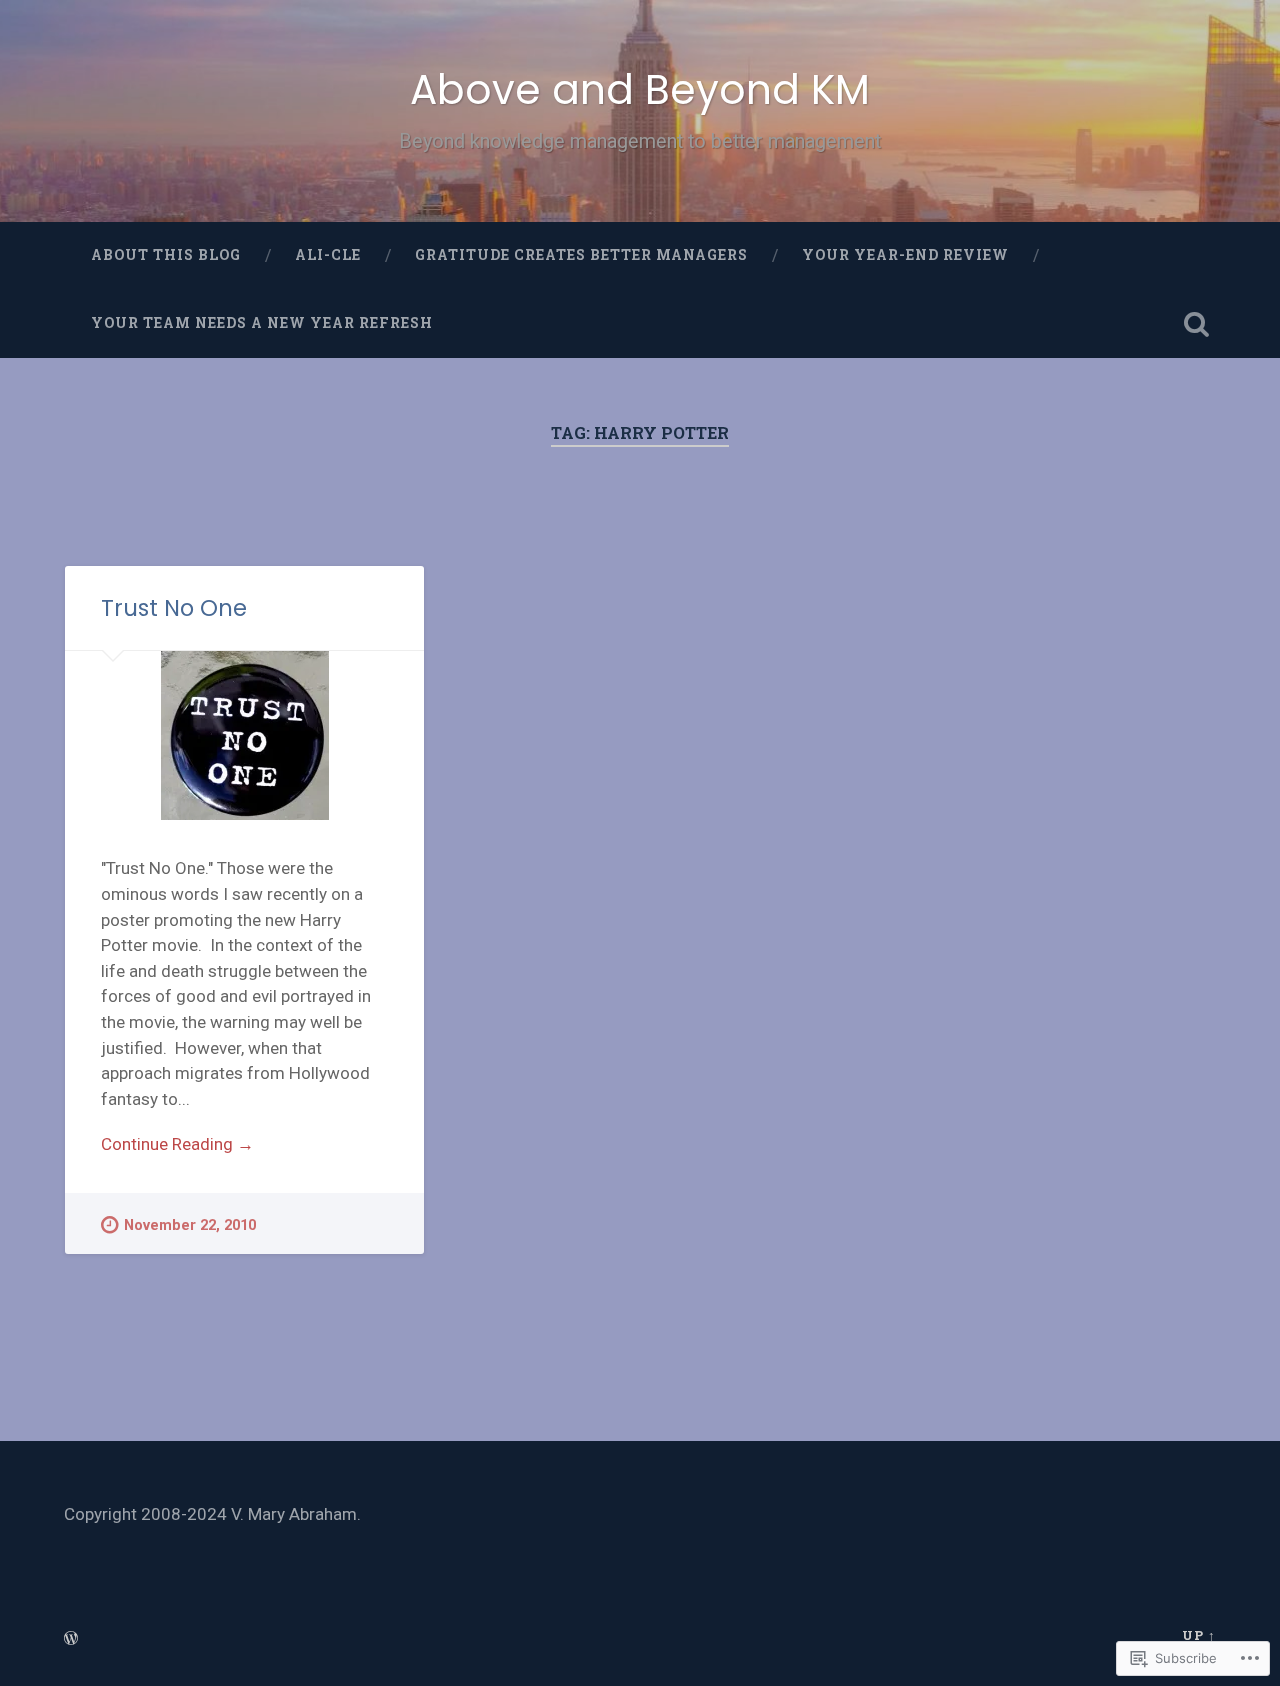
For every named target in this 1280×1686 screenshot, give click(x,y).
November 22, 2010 (190, 1225)
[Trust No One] (244, 735)
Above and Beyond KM (640, 89)
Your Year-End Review (905, 255)
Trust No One (174, 608)
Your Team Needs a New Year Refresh (262, 323)
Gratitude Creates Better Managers (581, 255)
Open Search (1196, 324)
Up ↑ (1199, 1635)
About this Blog (166, 255)
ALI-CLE (328, 255)
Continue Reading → (177, 1144)
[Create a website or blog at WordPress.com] (71, 1639)
